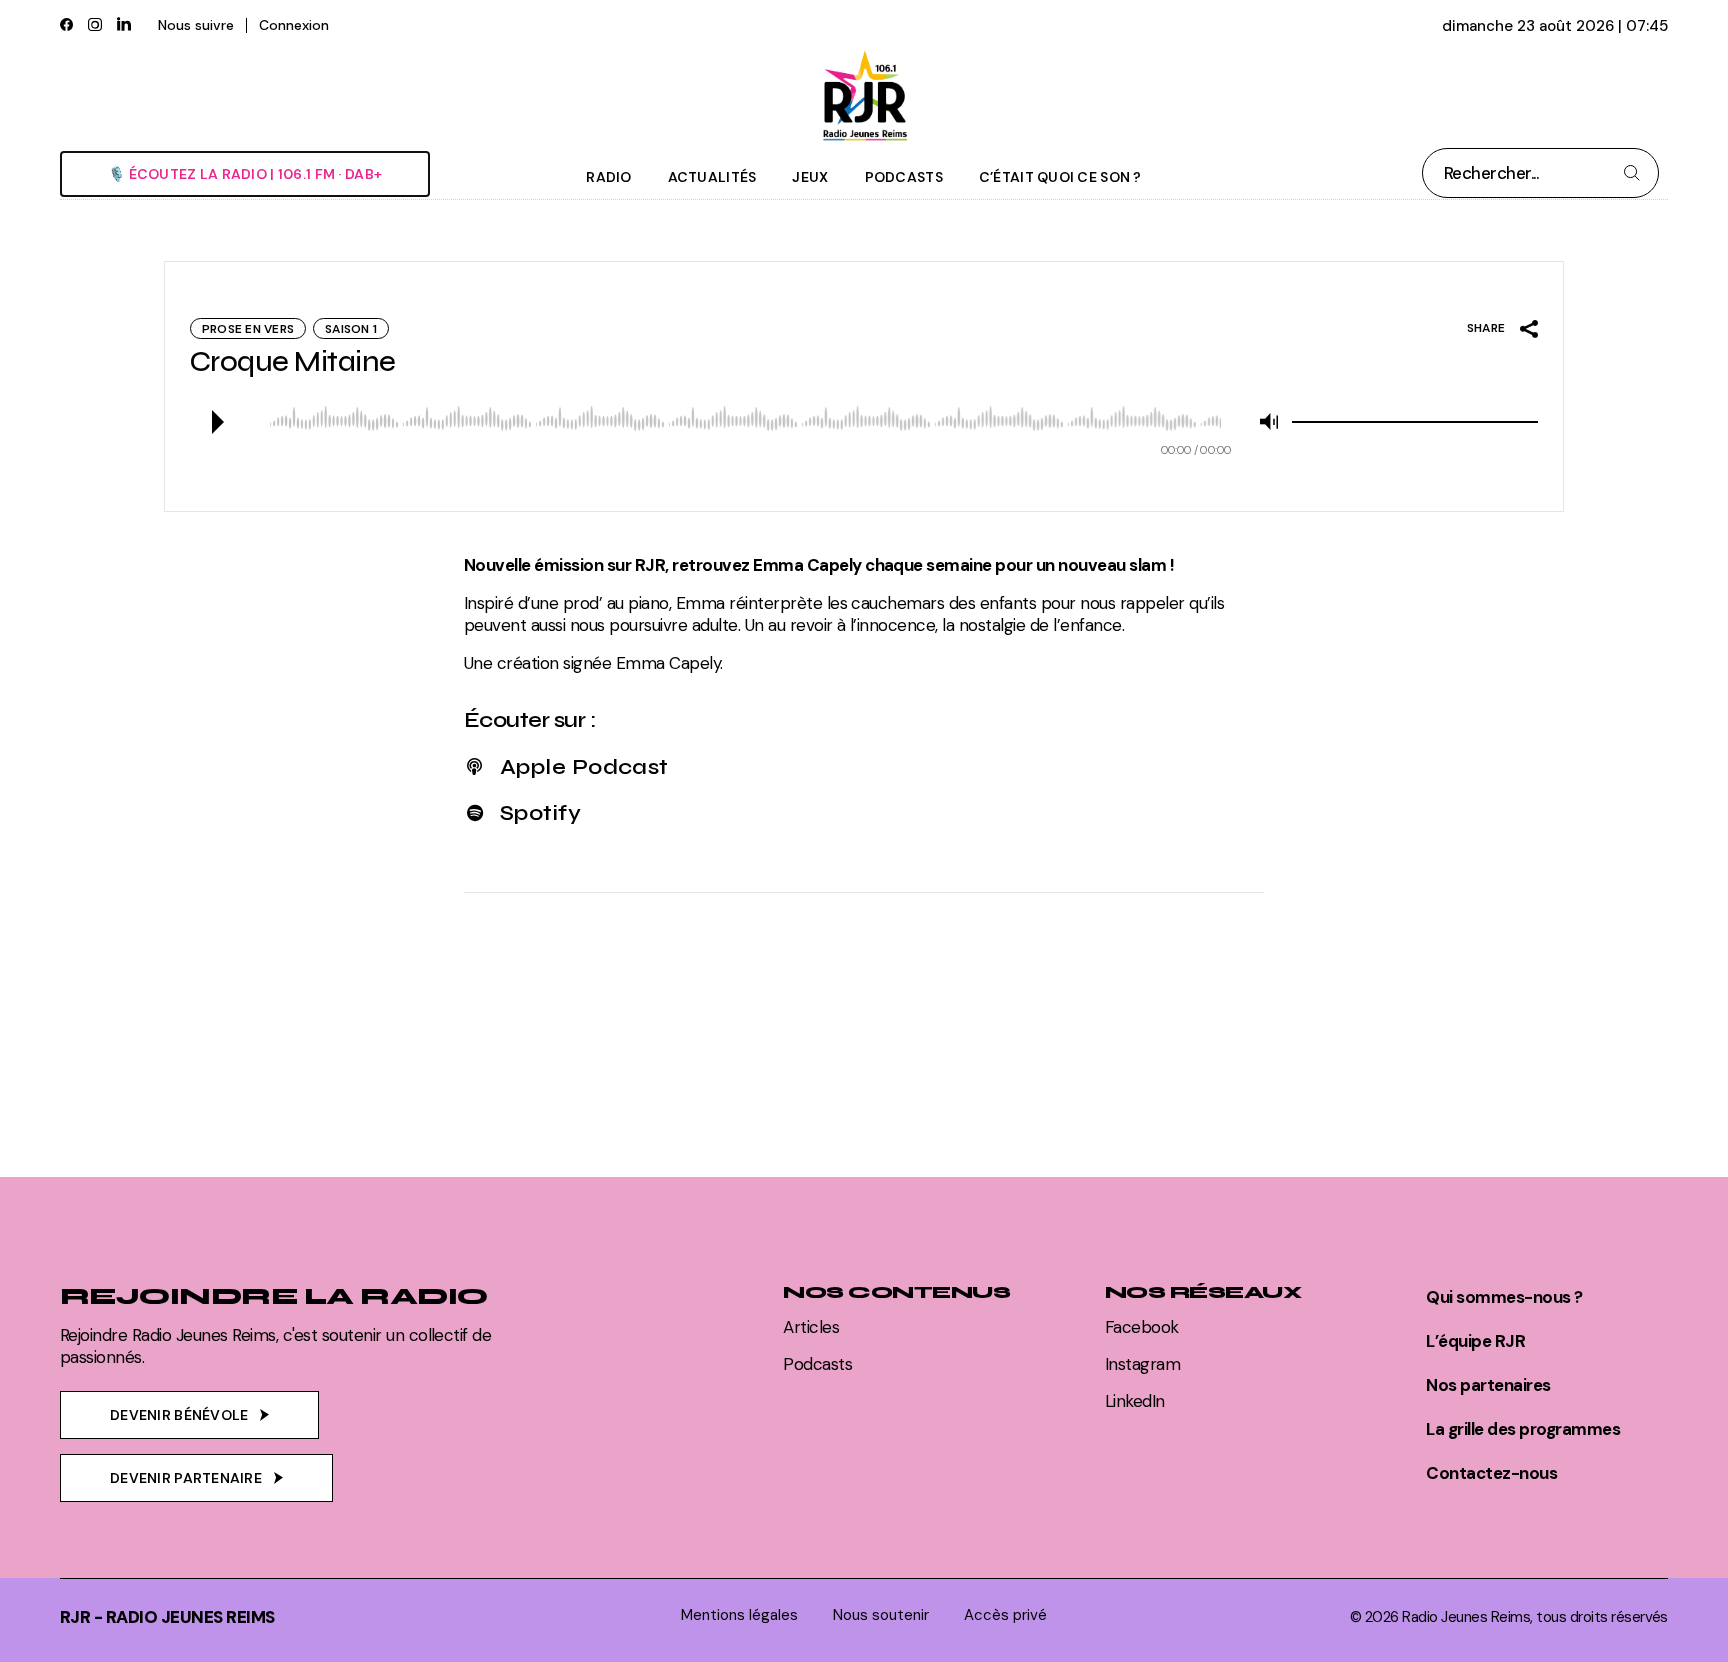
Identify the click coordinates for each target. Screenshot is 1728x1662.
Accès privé (1005, 1615)
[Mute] (1269, 422)
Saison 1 (351, 329)
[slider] (1415, 422)
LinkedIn (1135, 1401)
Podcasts (817, 1364)
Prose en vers (248, 329)
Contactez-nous (1491, 1473)
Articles (811, 1327)
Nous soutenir (881, 1615)
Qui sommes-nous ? (1504, 1297)
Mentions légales (739, 1615)
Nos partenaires (1488, 1385)
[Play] (216, 422)
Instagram (1142, 1364)
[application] (864, 422)
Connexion (294, 25)
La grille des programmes (1523, 1429)
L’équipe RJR (1475, 1341)
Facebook (1142, 1327)
